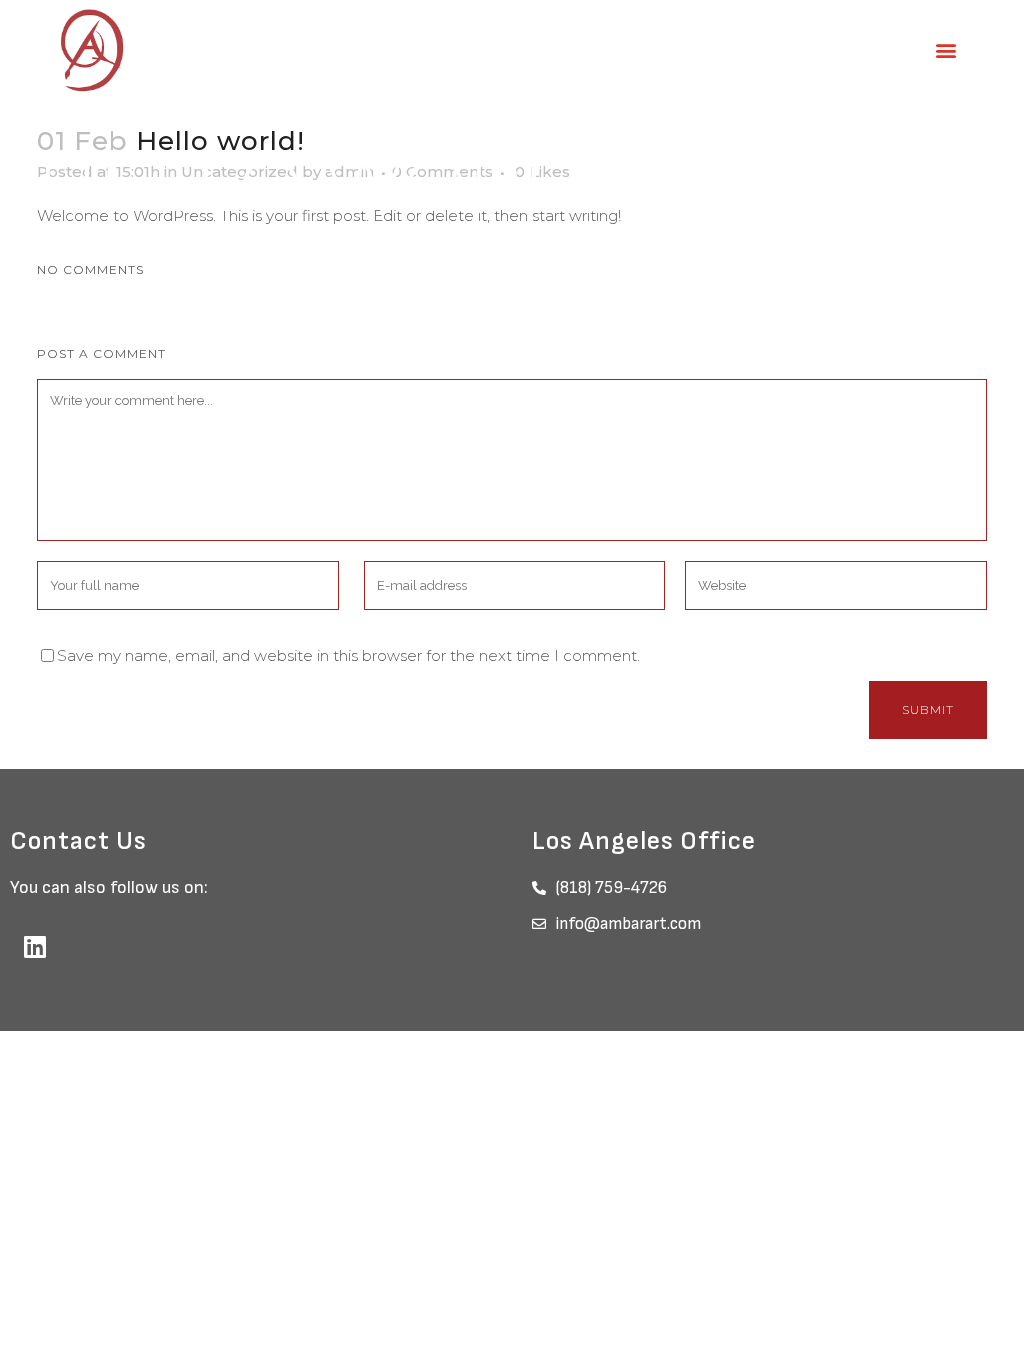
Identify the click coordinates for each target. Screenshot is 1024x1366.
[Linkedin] (35, 946)
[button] (946, 50)
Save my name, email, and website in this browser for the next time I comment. (348, 655)
